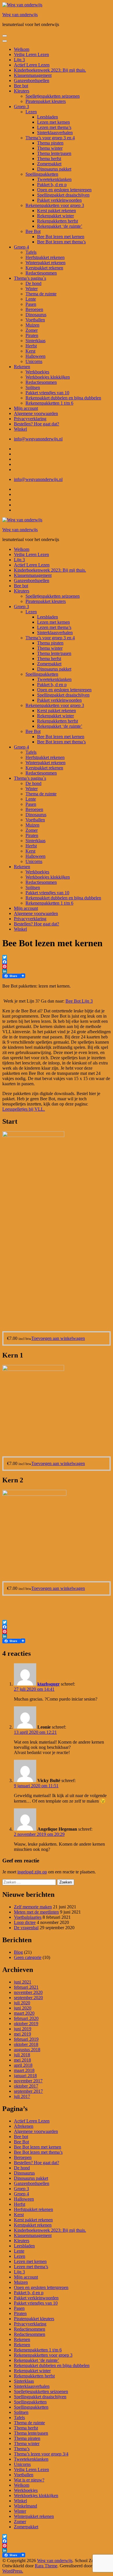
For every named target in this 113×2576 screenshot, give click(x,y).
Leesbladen (48, 117)
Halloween (35, 356)
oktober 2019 (26, 2024)
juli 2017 (22, 2096)
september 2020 (28, 1998)
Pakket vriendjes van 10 (47, 393)
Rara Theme (46, 2566)
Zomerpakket (49, 164)
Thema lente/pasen (54, 153)
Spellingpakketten (42, 174)
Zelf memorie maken (33, 1907)
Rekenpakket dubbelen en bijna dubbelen (63, 398)
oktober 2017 (26, 2086)
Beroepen (34, 309)
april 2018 (23, 2065)
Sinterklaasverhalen (55, 133)
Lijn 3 (19, 60)
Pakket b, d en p (52, 185)
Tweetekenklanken (54, 179)
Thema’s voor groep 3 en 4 (50, 138)
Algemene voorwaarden (36, 413)
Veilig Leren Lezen (31, 54)
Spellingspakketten (31, 2407)
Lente (31, 299)
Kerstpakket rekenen (44, 268)
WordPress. (13, 2571)
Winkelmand (25, 2506)
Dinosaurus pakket (54, 169)
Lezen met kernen (53, 122)
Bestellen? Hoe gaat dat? (37, 424)
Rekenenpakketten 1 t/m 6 (49, 403)
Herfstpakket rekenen (45, 257)
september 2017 (28, 2091)
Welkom (22, 49)
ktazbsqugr (49, 1684)
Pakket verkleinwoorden (59, 200)
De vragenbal (26, 1928)
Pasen (31, 304)
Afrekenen (24, 2126)
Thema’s (22, 2449)
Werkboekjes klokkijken (48, 377)
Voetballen (35, 320)
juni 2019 (23, 2029)
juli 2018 (22, 2055)
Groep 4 (21, 247)
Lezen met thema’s (54, 127)
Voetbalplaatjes (28, 1917)
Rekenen (22, 367)
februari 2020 (26, 2018)
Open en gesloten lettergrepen (64, 190)
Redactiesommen (41, 273)
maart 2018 (24, 2070)
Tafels (31, 252)
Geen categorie (28, 1957)
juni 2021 (23, 1982)
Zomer (32, 330)
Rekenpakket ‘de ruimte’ (60, 226)
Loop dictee (25, 1922)
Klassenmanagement (33, 75)
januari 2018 (25, 2076)
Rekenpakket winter (55, 216)
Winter (32, 289)
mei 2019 (22, 2034)
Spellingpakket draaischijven (63, 195)
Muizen (32, 325)
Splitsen (33, 387)
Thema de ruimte (41, 294)
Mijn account (26, 408)
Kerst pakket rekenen (57, 211)
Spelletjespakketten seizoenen (53, 96)
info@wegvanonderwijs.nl (38, 439)
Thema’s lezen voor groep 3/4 (41, 2454)
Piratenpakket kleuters (46, 101)
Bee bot (21, 86)
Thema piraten (50, 143)
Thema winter (50, 148)
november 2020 (28, 1992)
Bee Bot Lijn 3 (79, 1001)
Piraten (32, 335)
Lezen (31, 112)
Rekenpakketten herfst (58, 221)
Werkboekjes (37, 372)
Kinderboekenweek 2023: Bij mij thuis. (50, 70)
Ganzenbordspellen (32, 80)
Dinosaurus (36, 315)
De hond (33, 283)
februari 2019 (26, 2039)
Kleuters (22, 91)
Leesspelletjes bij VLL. (24, 1109)
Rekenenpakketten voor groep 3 (55, 205)
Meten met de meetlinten (36, 1912)
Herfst (31, 346)
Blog (18, 1952)
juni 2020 (23, 2008)
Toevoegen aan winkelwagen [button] (58, 1338)
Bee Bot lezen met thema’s (61, 242)
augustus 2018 (27, 2050)
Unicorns (34, 361)
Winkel (20, 429)
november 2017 (28, 2081)
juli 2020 (22, 2003)
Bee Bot (33, 231)
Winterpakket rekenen (45, 263)
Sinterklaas (35, 341)
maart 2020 (24, 2013)
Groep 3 (21, 107)
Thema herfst (49, 159)
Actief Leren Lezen (32, 65)
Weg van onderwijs (20, 15)
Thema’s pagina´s (30, 278)
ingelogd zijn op (32, 1872)
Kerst (30, 351)
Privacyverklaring (30, 419)
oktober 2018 (26, 2044)
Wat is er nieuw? (29, 2480)
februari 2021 (26, 1987)
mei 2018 (22, 2060)
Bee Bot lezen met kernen (61, 237)
